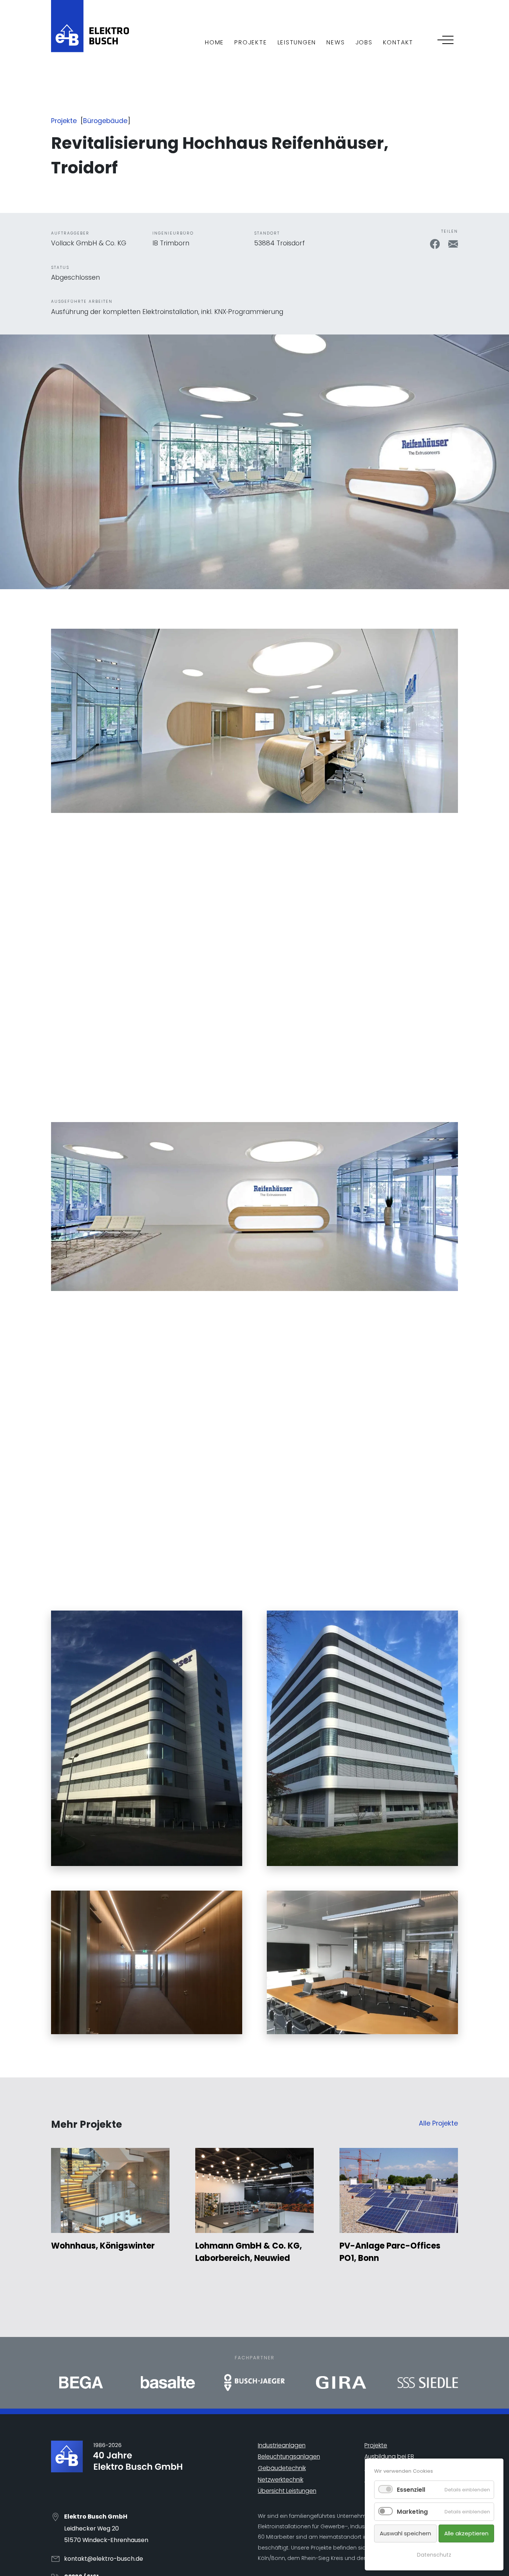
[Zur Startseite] (90, 25)
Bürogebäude (105, 121)
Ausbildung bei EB (389, 2456)
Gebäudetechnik (282, 2468)
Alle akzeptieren (466, 2533)
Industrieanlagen (282, 2445)
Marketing (412, 2512)
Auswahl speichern (405, 2533)
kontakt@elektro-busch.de (104, 2559)
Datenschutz (434, 2555)
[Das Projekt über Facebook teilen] (436, 244)
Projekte (64, 121)
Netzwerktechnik (281, 2480)
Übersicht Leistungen (287, 2491)
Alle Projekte (438, 2123)
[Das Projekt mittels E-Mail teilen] (453, 244)
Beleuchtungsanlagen (289, 2456)
